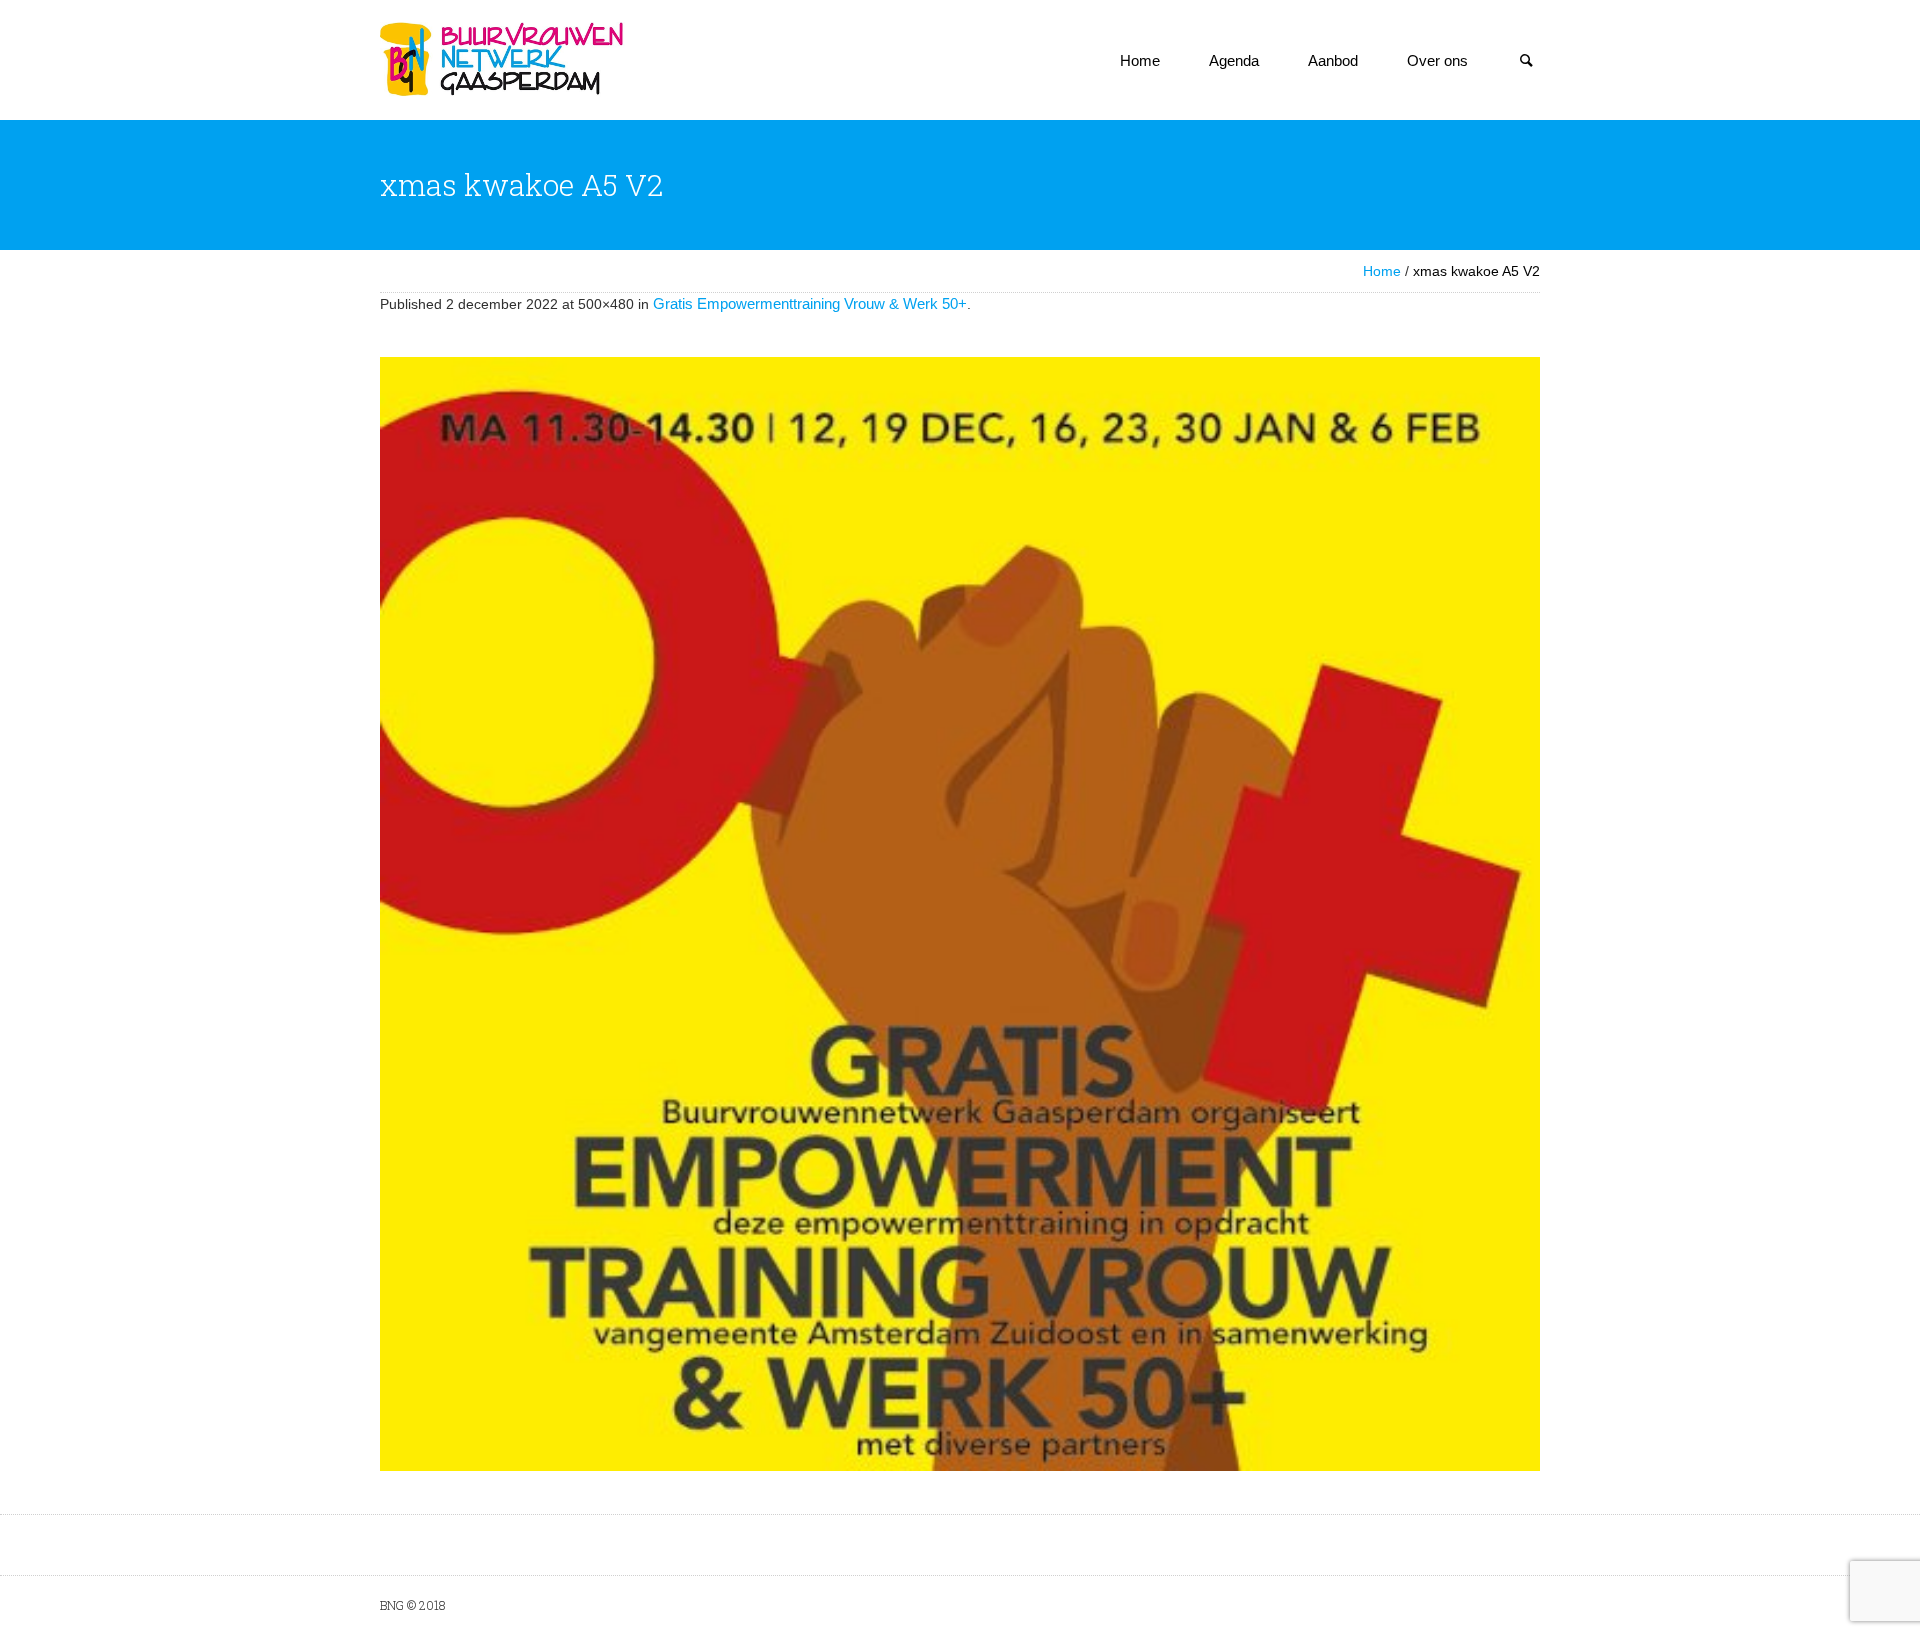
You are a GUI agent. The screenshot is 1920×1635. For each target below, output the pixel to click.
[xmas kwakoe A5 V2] (960, 914)
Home (1382, 271)
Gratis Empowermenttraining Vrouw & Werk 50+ (810, 303)
